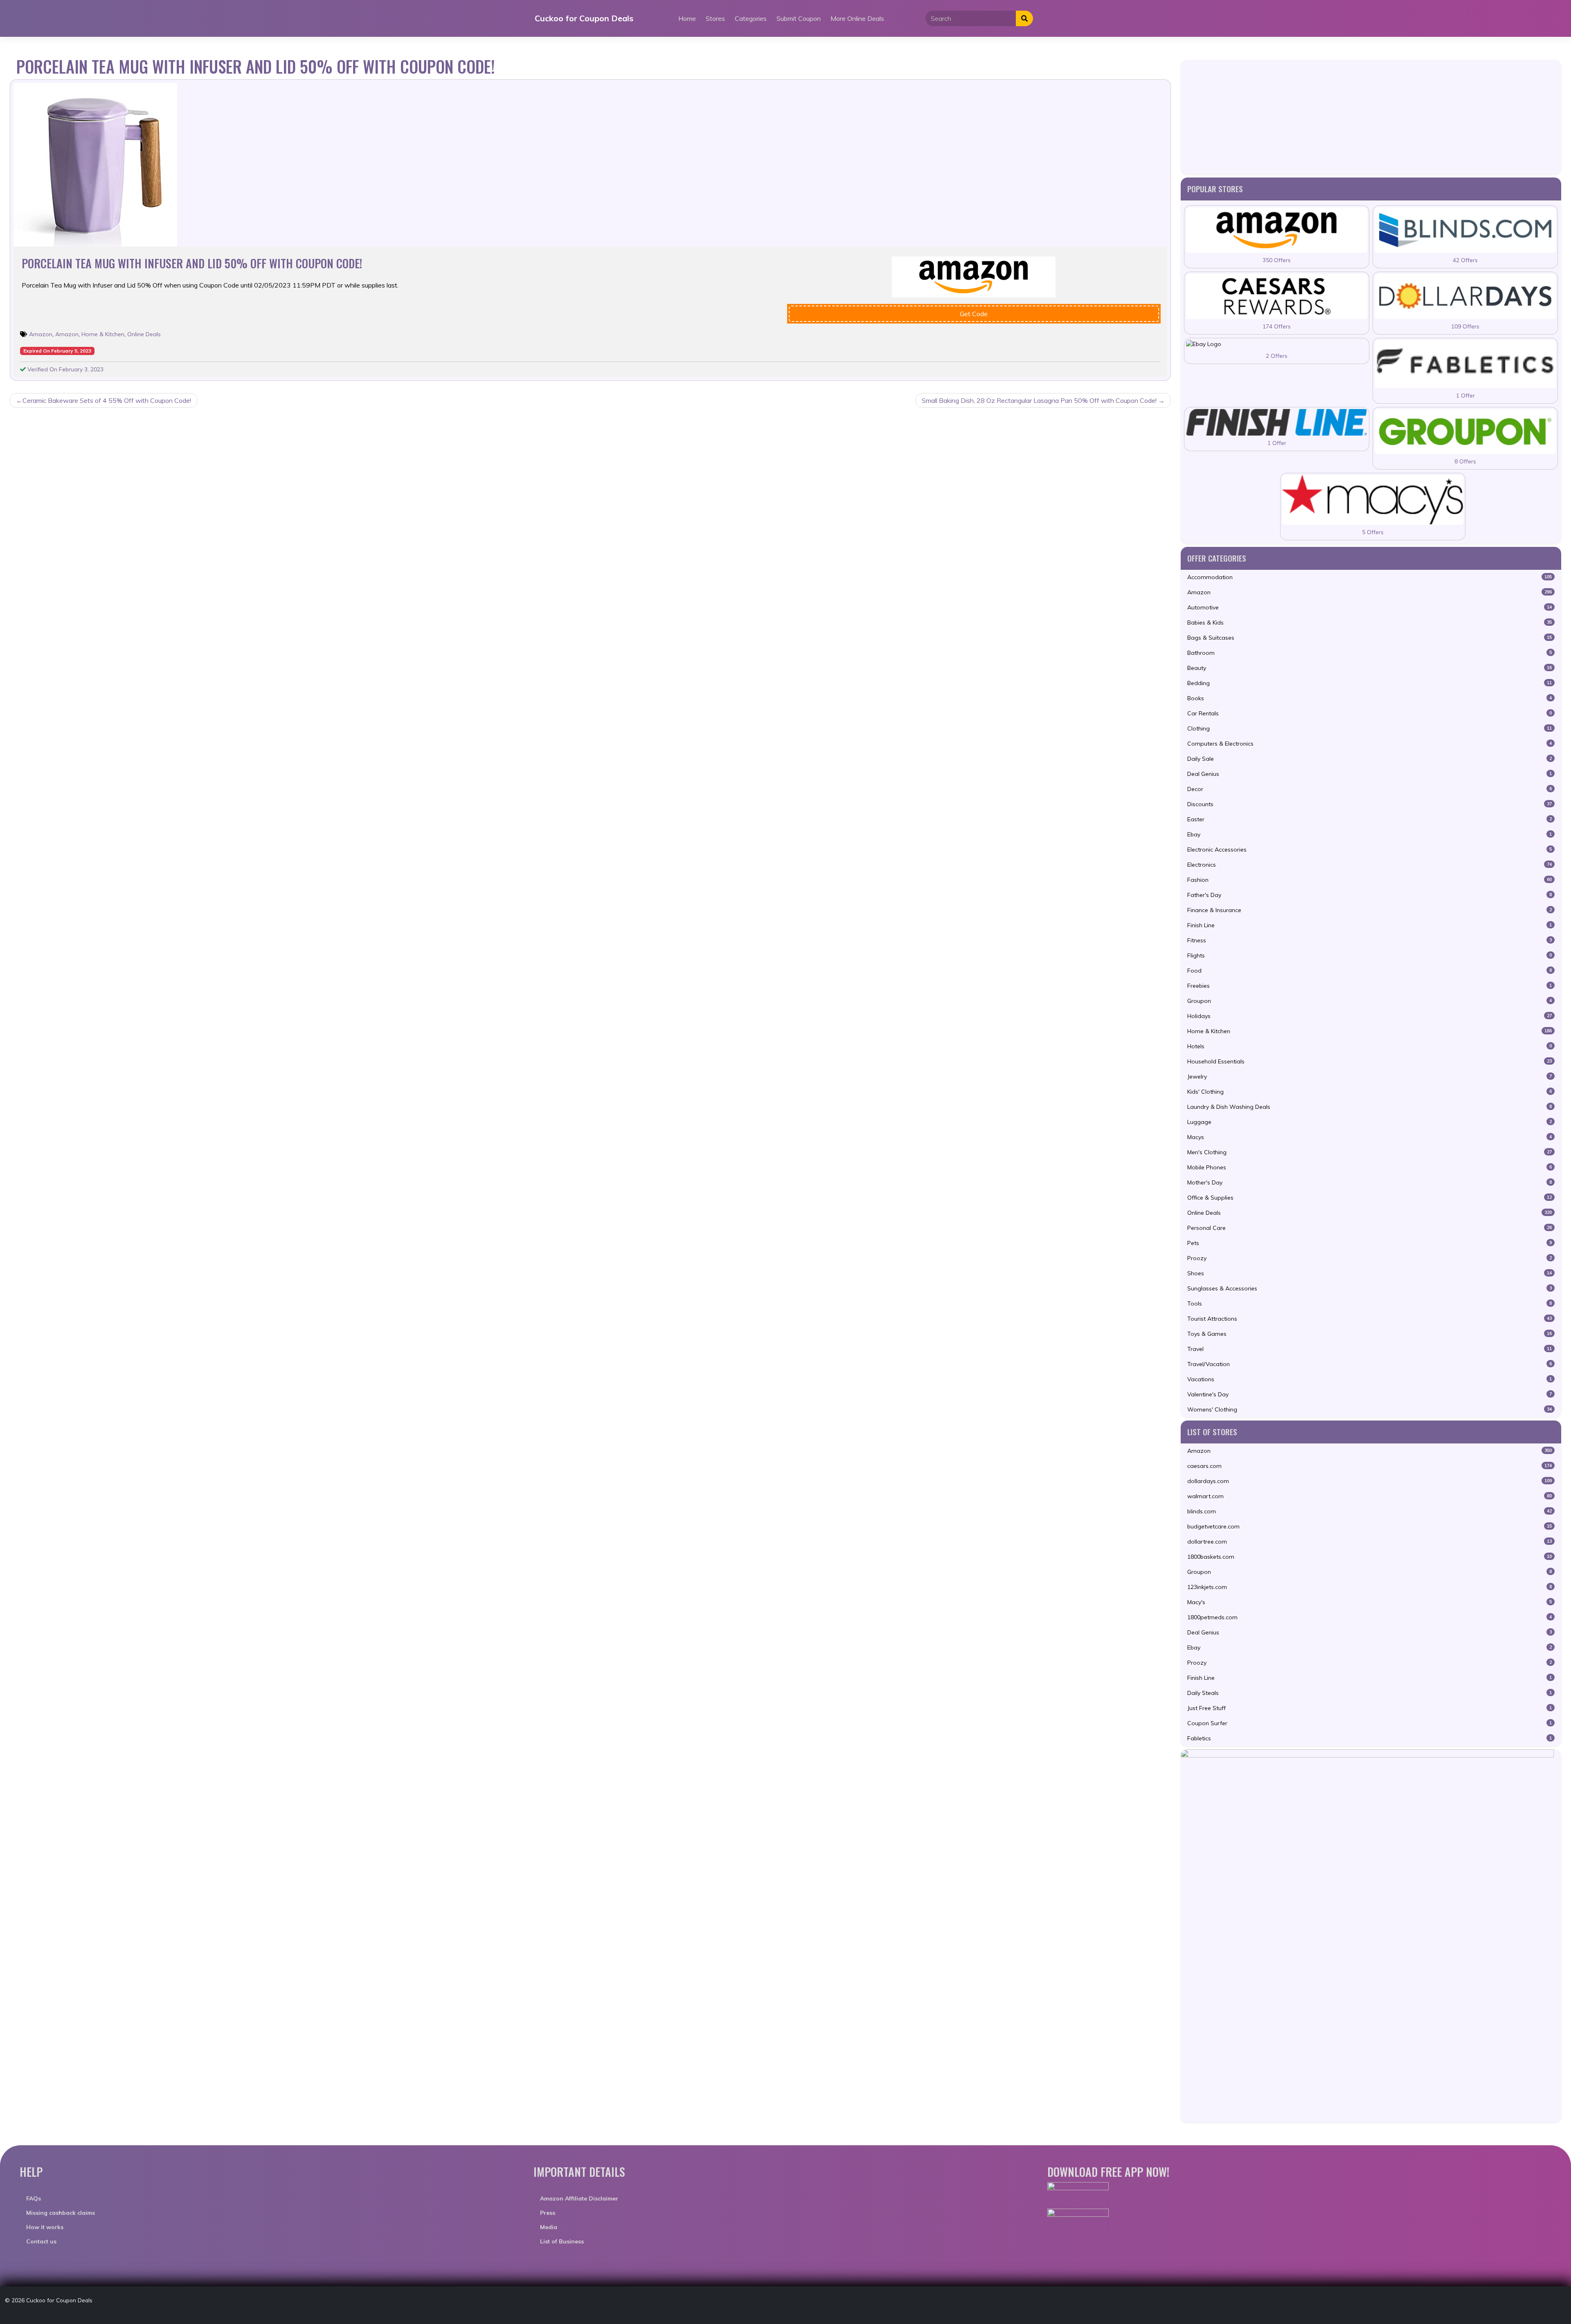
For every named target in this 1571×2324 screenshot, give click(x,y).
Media (549, 2227)
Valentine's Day (1370, 1394)
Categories (751, 18)
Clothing (1370, 728)
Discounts (1370, 804)
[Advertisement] (1371, 117)
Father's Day (1370, 895)
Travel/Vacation (1370, 1364)
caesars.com (1370, 1466)
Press (548, 2213)
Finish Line (1370, 925)
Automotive (1370, 607)
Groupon (1370, 1001)
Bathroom (1370, 653)
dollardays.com (1370, 1481)
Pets (1370, 1243)
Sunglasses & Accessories (1370, 1288)
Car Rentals (1370, 713)
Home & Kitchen (103, 334)
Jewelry (1370, 1077)
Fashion (1370, 880)
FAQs (34, 2198)
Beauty (1370, 668)
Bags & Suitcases (1370, 638)
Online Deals (144, 334)
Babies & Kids (1370, 623)
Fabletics (1370, 1738)
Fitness (1370, 940)
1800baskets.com (1370, 1557)
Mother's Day (1370, 1182)
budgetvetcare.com (1370, 1526)
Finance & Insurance (1370, 910)
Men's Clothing (1370, 1152)
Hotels (1370, 1046)
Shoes (1370, 1273)
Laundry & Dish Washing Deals (1370, 1107)
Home (687, 18)
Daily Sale (1370, 759)
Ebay (1370, 834)
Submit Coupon (799, 18)
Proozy (1370, 1258)
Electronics (1370, 865)
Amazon (41, 334)
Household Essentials (1370, 1061)
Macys (1370, 1137)
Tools (1370, 1304)
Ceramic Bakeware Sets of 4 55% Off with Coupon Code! (107, 400)
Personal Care (1370, 1228)
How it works (45, 2227)
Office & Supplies (1370, 1198)
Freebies (1370, 986)
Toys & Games (1370, 1334)
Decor (1370, 789)
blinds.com (1370, 1511)
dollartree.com (1370, 1542)
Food (1370, 971)
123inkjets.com (1370, 1587)
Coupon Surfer (1370, 1723)
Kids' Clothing (1370, 1092)
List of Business (562, 2241)
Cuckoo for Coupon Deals (584, 18)
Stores (715, 18)
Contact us (41, 2241)
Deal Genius (1370, 774)
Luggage (1370, 1122)
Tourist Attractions (1370, 1319)
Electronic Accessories (1370, 850)
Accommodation (1370, 577)
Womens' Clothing (1370, 1409)
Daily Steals (1370, 1693)
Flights (1370, 955)
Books (1370, 698)
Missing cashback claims (61, 2213)
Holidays (1370, 1016)
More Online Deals (857, 18)
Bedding (1370, 683)
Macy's (1370, 1602)
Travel (1370, 1349)
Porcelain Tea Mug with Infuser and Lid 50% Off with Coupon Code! (192, 263)
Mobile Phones (1370, 1167)
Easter (1370, 819)
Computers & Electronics (1370, 744)
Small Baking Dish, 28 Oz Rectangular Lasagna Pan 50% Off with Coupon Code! (1039, 400)
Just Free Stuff (1370, 1708)
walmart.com (1370, 1496)
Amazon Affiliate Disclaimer (579, 2198)
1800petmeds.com (1370, 1617)
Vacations (1370, 1379)
